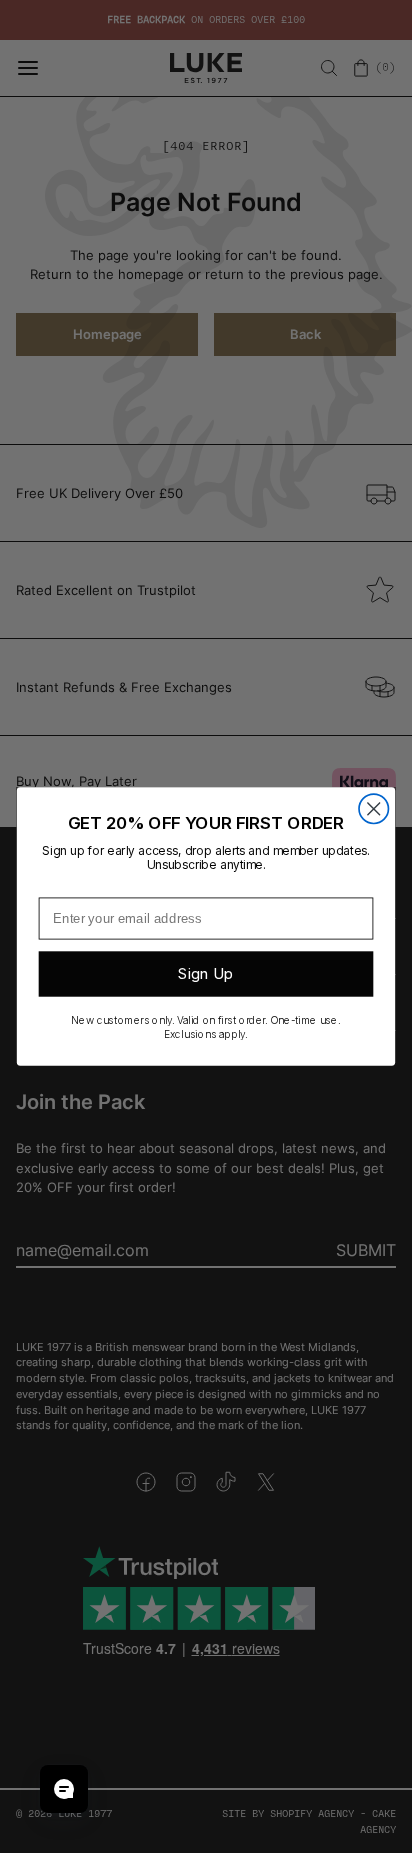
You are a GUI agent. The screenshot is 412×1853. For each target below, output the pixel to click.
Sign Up (205, 974)
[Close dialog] (373, 808)
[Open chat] (64, 1789)
